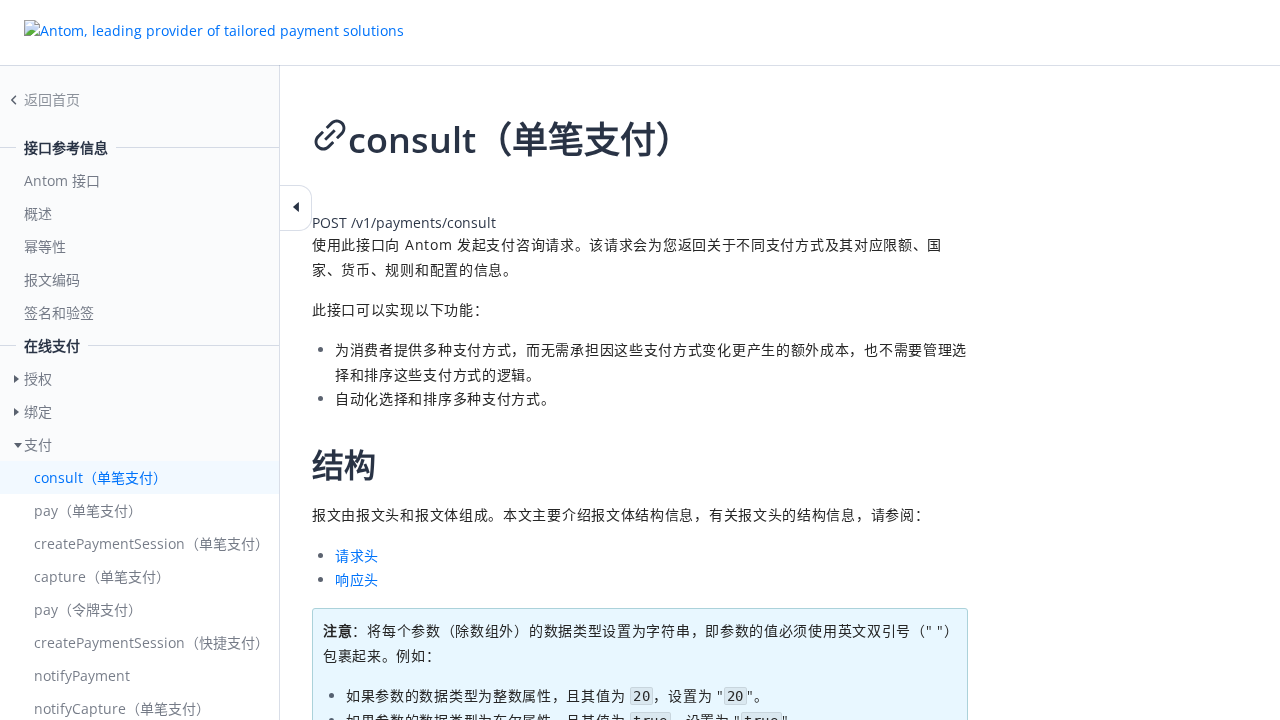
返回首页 (52, 99)
